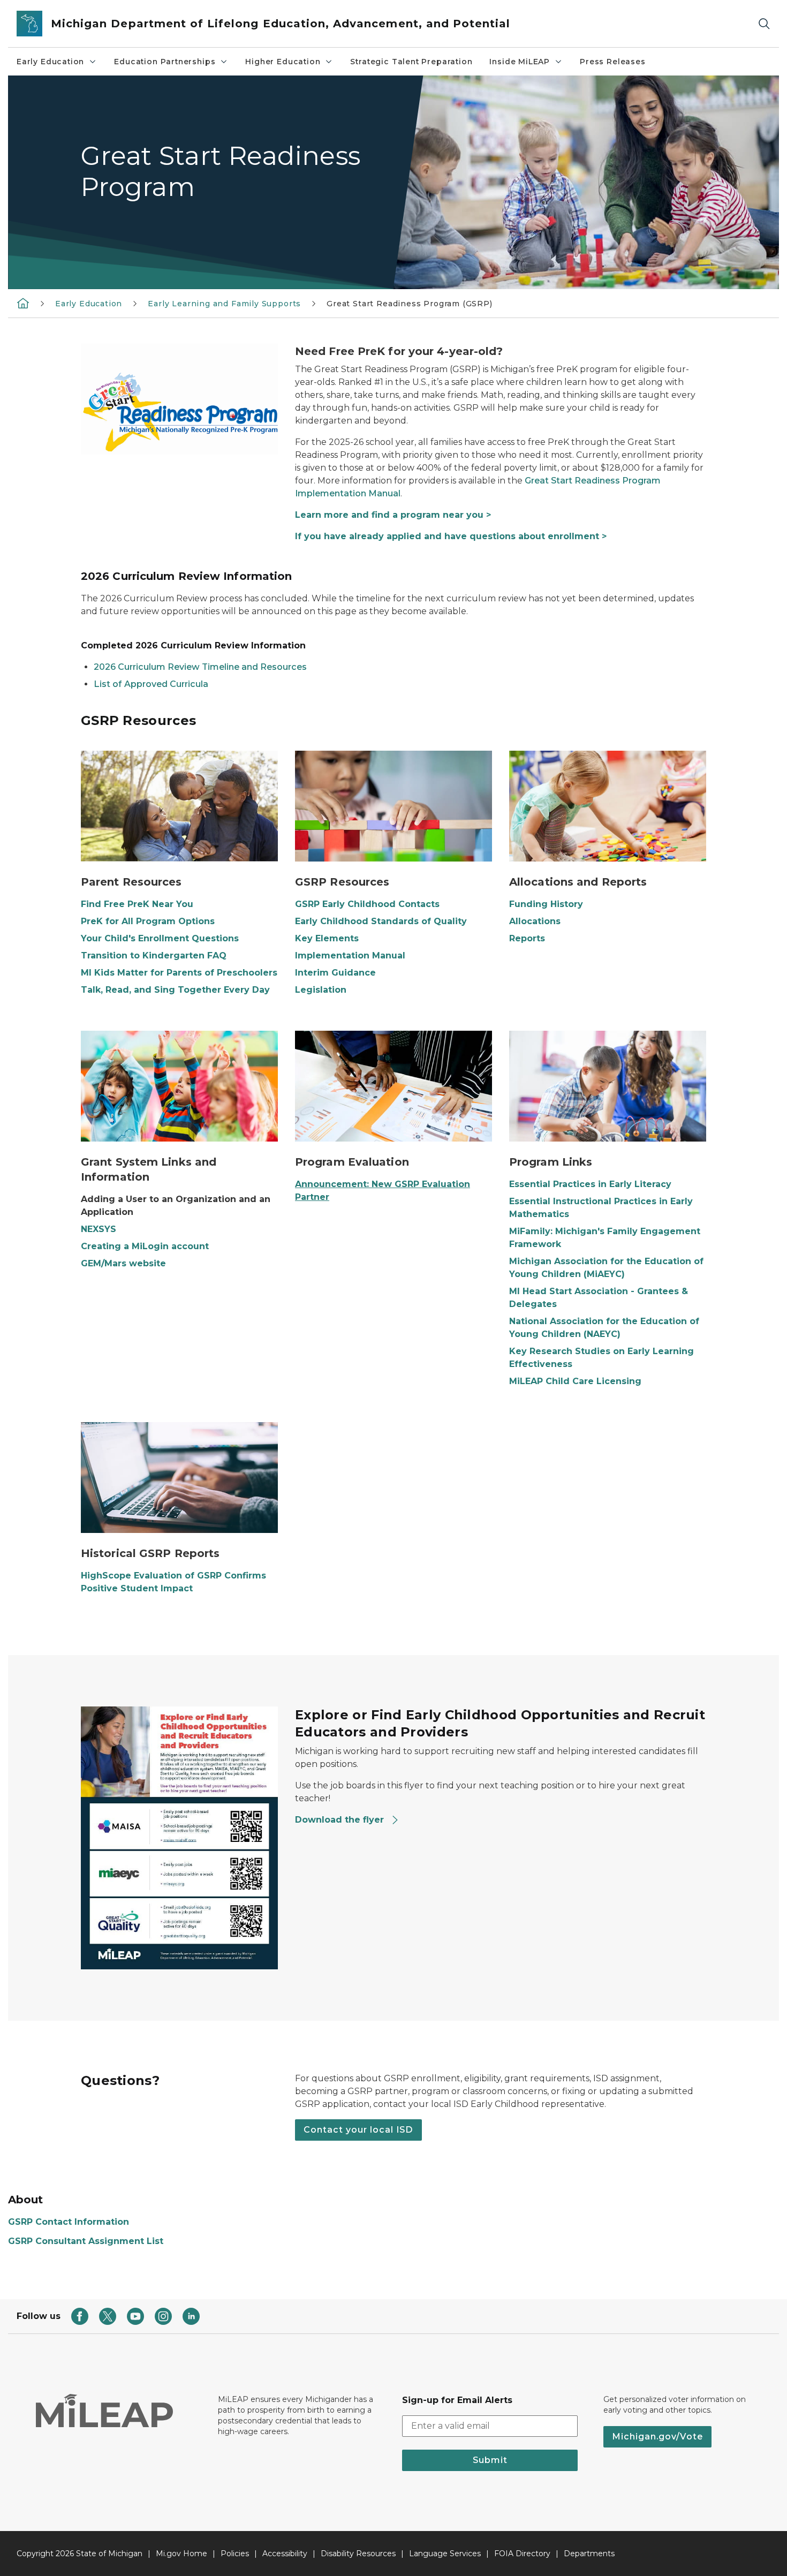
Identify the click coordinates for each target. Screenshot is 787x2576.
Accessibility (285, 2554)
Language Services (445, 2554)
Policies (235, 2554)
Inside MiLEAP (520, 62)
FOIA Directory (522, 2554)
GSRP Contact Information (69, 2222)
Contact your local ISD (358, 2130)
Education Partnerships (165, 62)
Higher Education (283, 62)
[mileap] (23, 303)
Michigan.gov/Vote (657, 2437)
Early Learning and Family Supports (224, 304)
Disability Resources (358, 2554)
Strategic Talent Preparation (411, 62)
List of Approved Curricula (151, 684)
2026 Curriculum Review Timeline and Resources (200, 667)
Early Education (50, 62)
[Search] (764, 24)
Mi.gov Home (181, 2554)
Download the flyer (341, 1820)
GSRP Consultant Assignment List (86, 2241)
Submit (490, 2460)
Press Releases (612, 62)
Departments (589, 2554)
